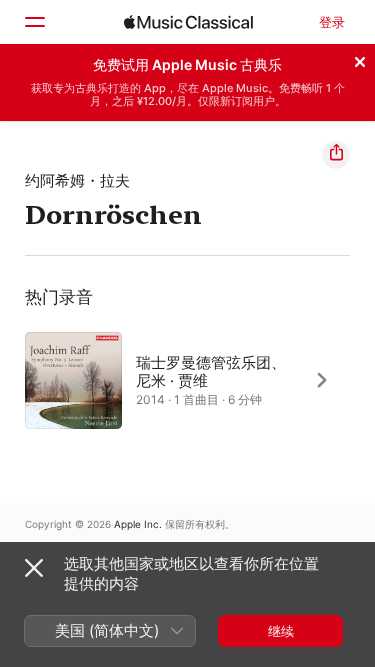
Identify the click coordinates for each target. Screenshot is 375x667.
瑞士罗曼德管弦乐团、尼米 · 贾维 (211, 370)
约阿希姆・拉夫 (77, 180)
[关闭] (360, 59)
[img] (188, 22)
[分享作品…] (336, 155)
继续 (281, 631)
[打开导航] (34, 22)
